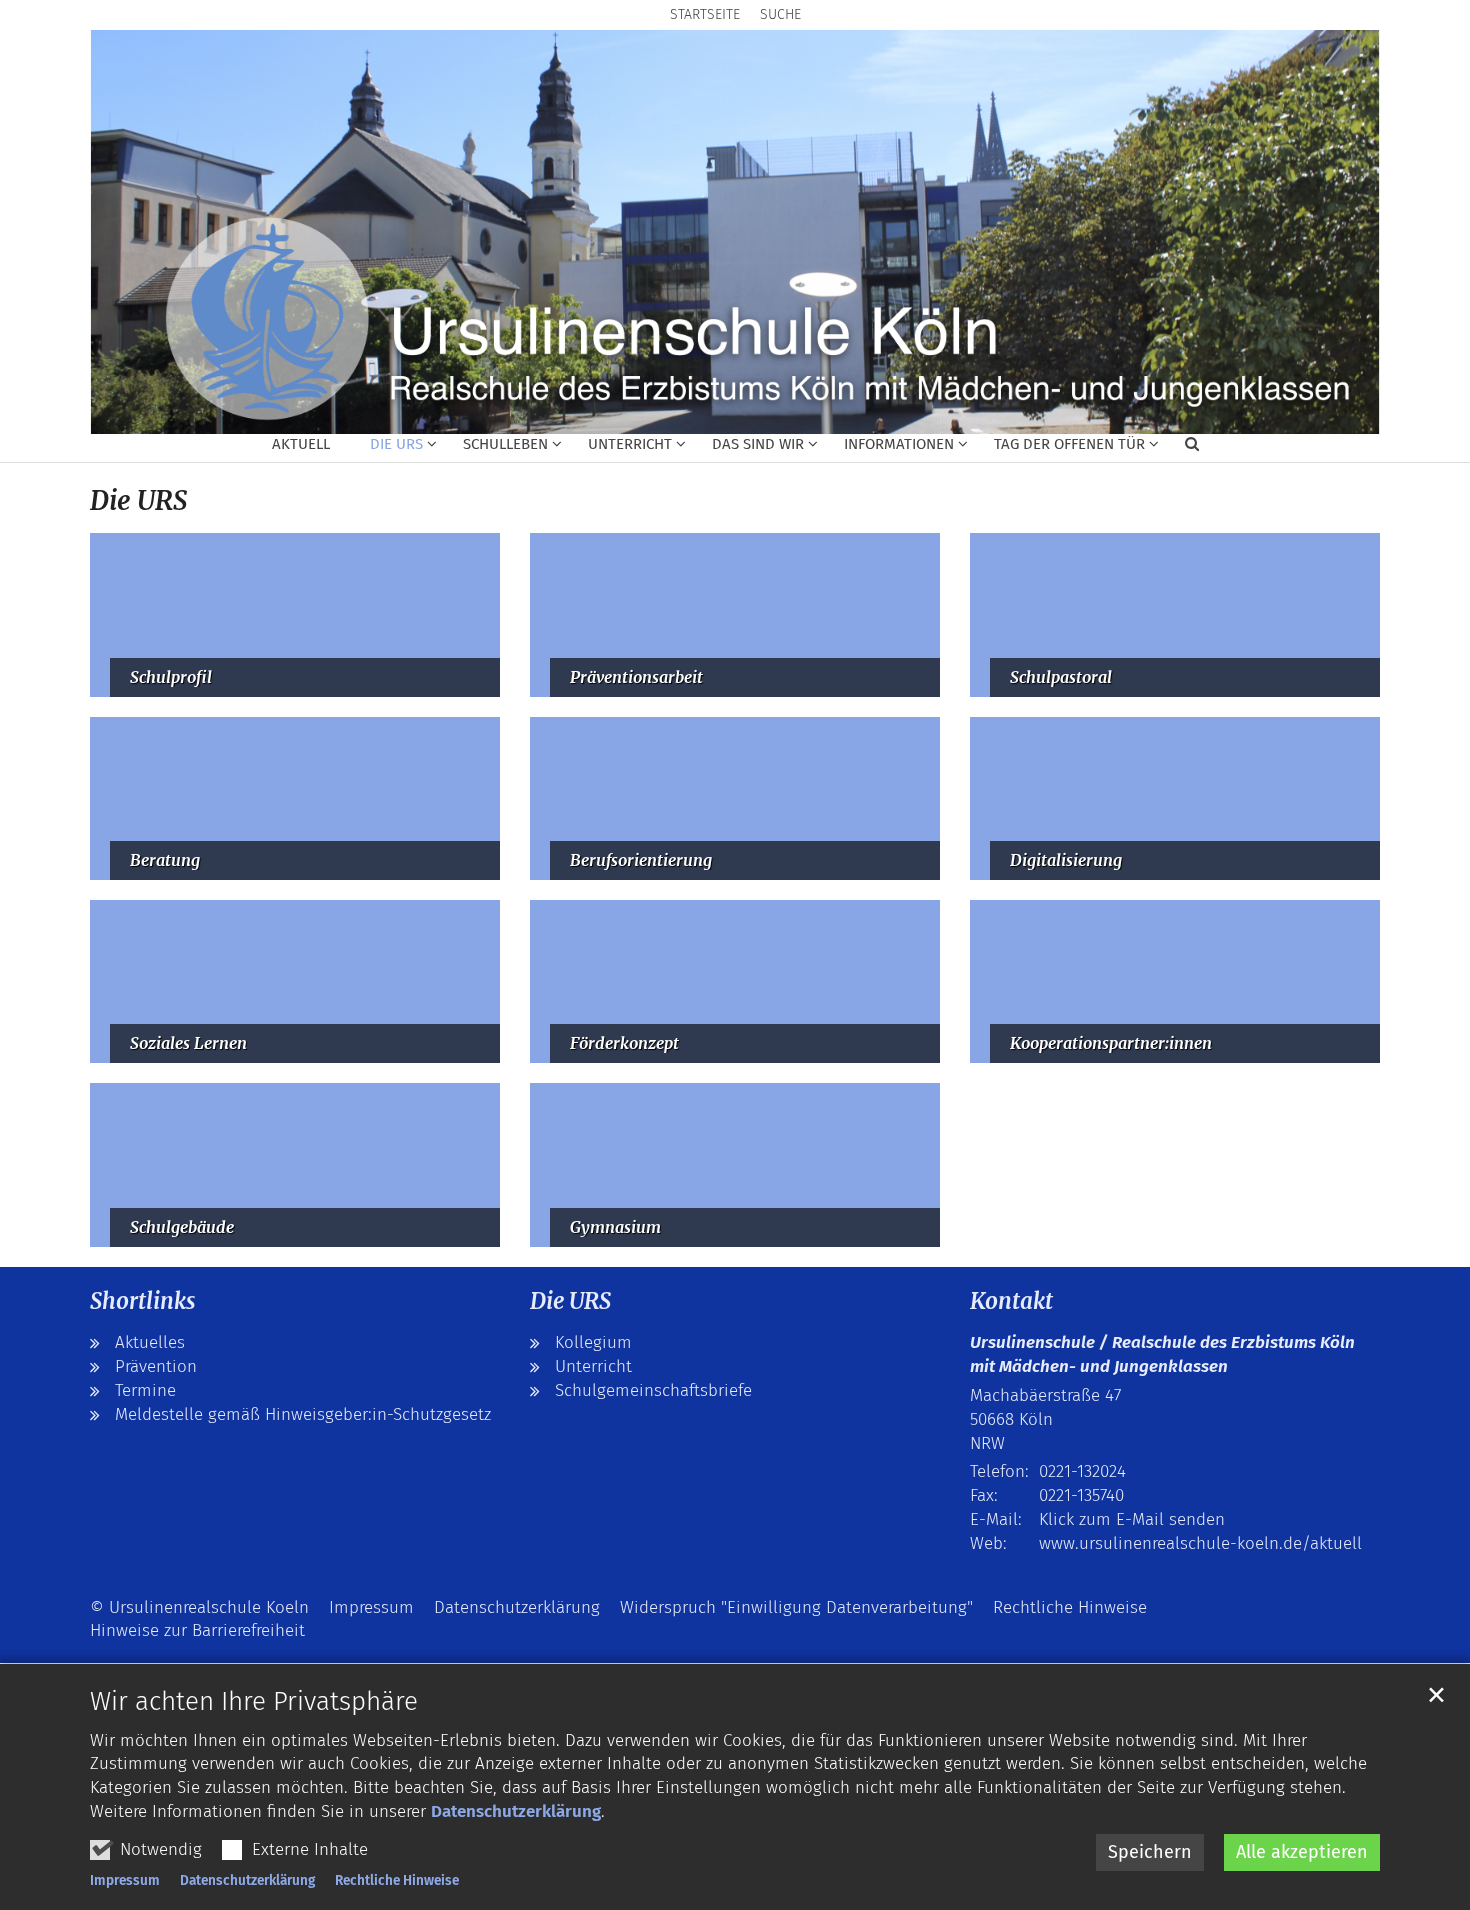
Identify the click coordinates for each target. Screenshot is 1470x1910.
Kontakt (1011, 1301)
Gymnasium (615, 1227)
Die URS (138, 500)
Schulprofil (171, 677)
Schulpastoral (1061, 677)
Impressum (125, 1880)
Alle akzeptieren (1302, 1852)
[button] (390, 448)
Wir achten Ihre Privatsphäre (254, 1701)
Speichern (1150, 1852)
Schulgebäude (182, 1227)
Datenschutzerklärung (516, 1811)
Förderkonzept (624, 1043)
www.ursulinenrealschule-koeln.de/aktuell (1200, 1543)
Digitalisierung (1066, 860)
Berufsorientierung (641, 860)
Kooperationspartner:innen (1111, 1043)
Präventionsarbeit (636, 677)
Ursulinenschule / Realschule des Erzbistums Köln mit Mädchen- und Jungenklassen (1162, 1354)
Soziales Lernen (188, 1043)
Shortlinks (142, 1301)
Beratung (165, 860)
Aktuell (301, 444)
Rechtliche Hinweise (397, 1880)
